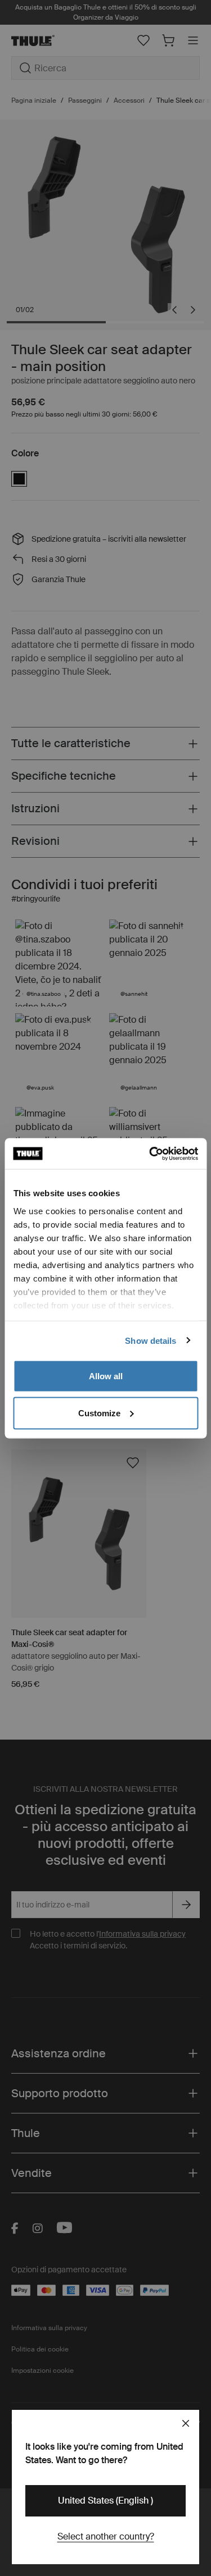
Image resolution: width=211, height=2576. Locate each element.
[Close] (186, 2423)
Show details (151, 1340)
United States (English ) (105, 2500)
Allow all (106, 1376)
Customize (99, 1413)
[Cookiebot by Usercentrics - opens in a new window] (150, 1154)
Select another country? (106, 2536)
